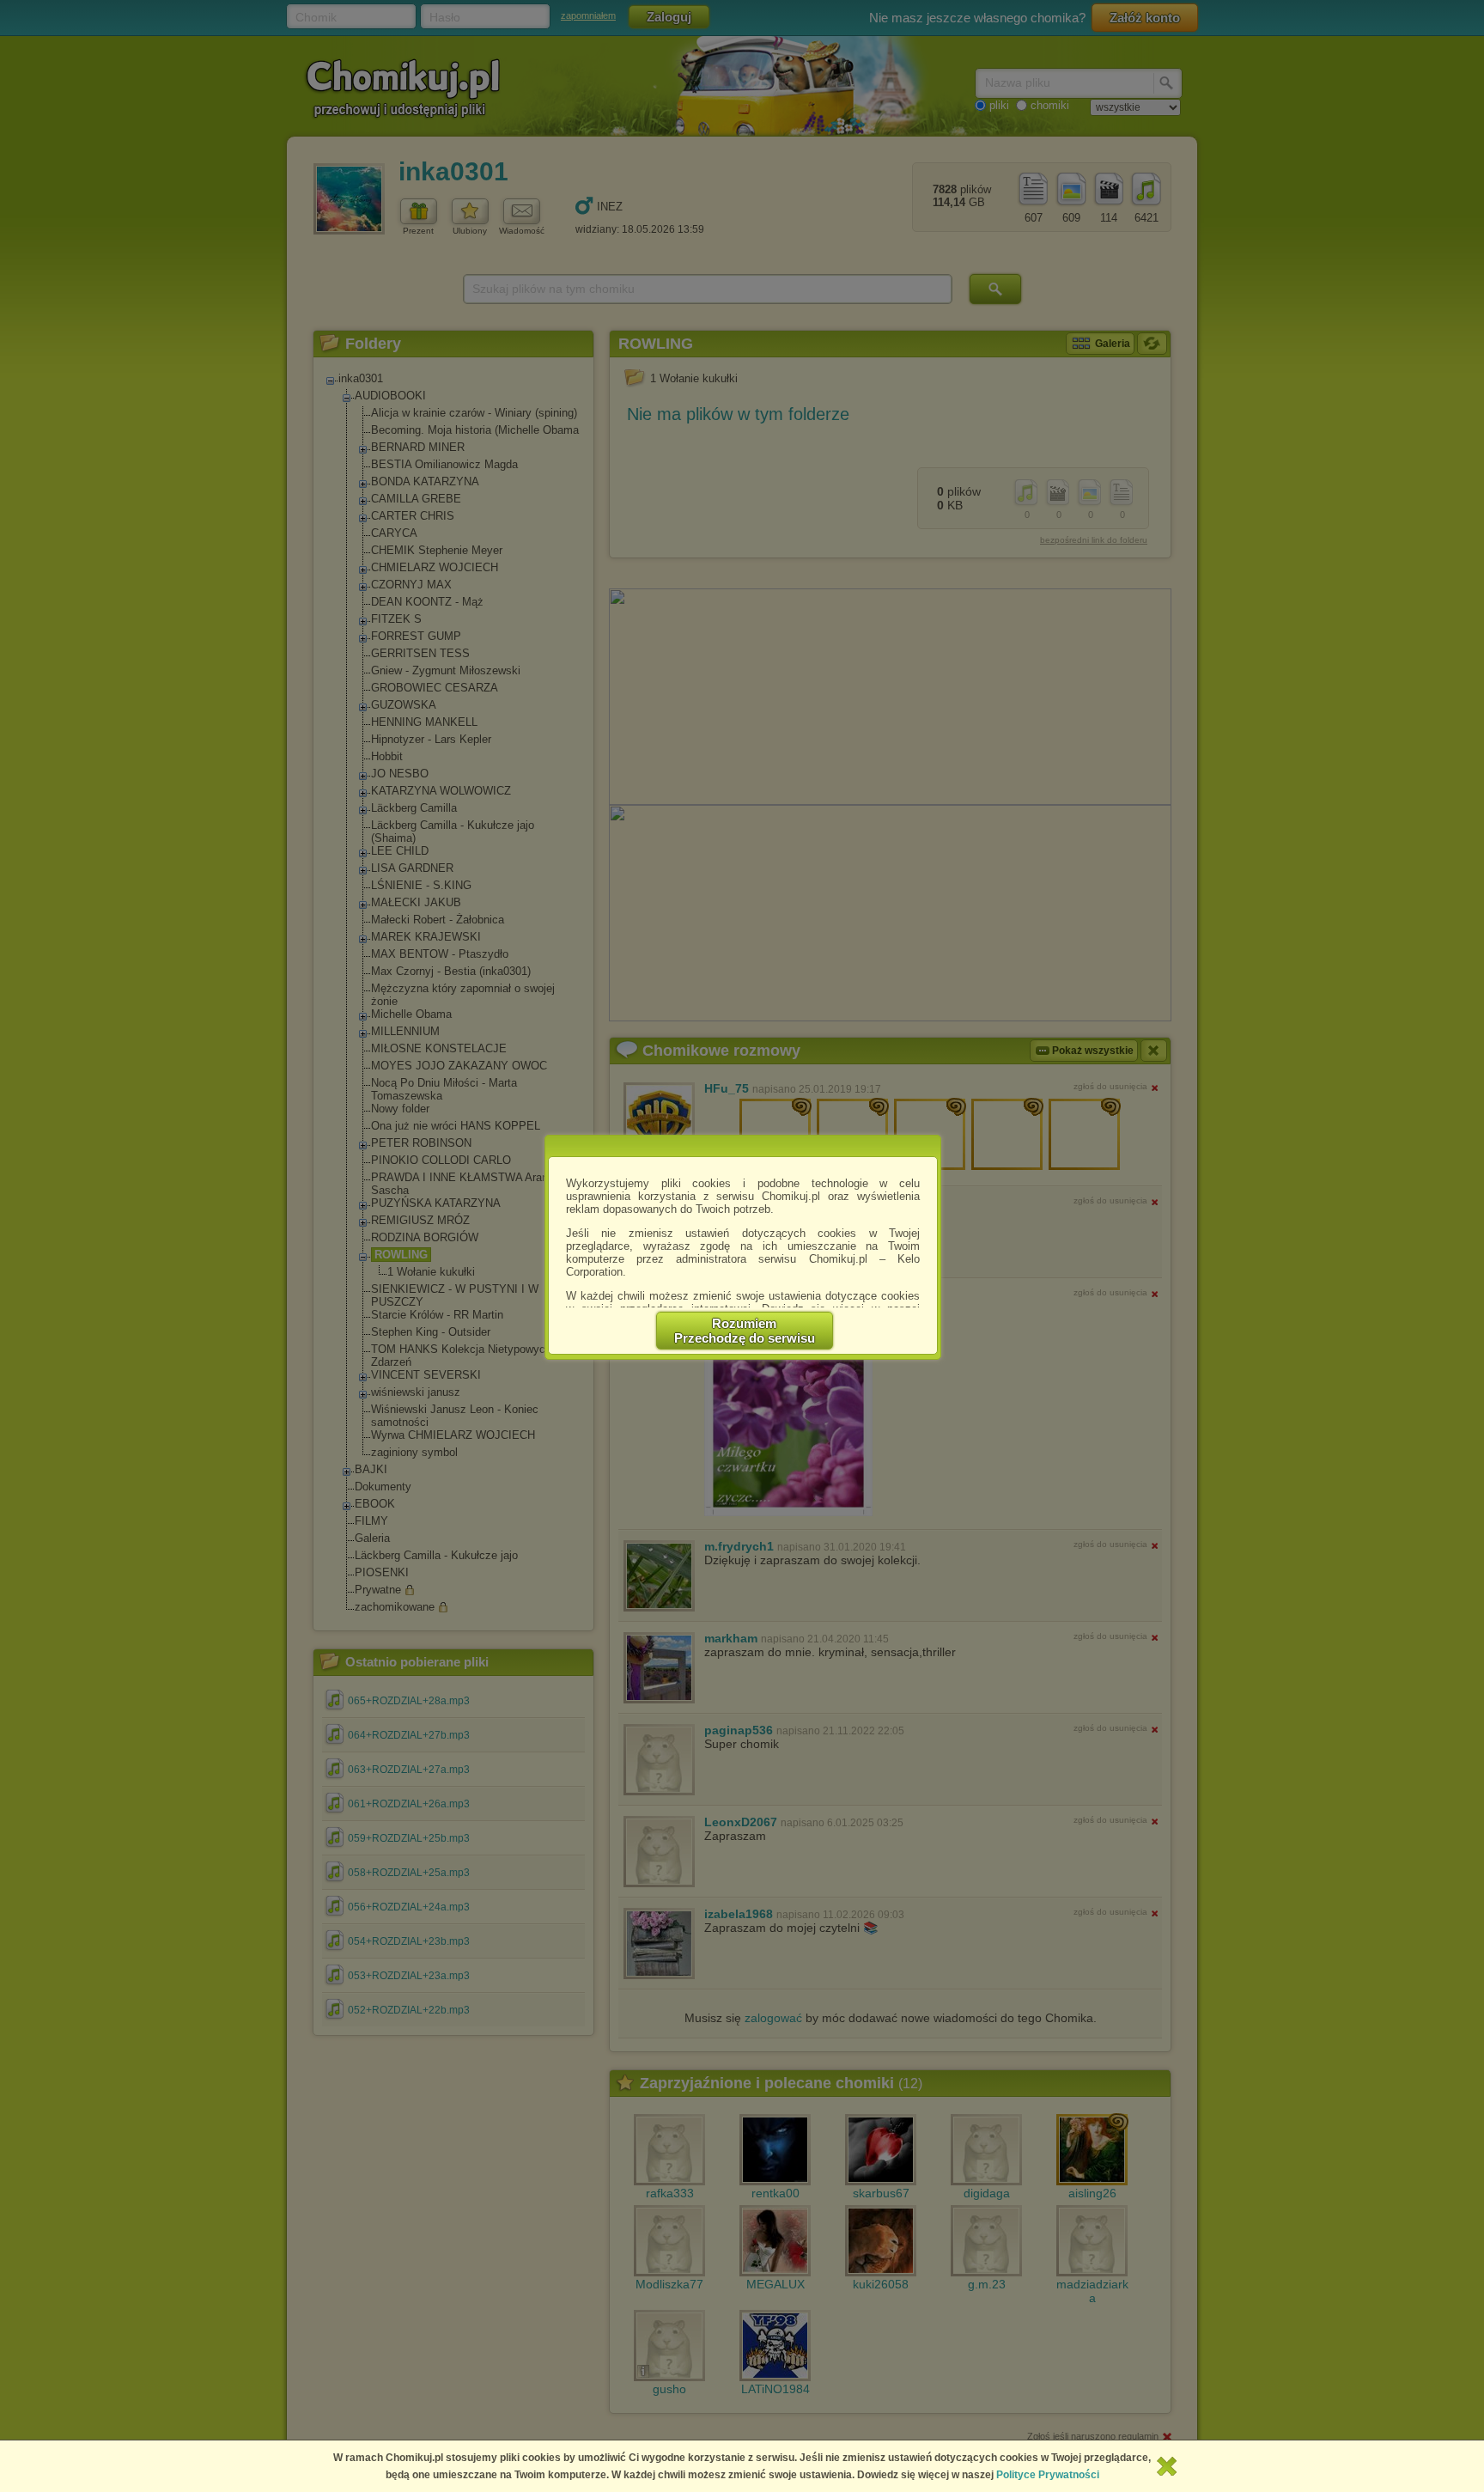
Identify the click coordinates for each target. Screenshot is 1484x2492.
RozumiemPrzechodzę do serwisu (745, 1331)
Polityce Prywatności (1048, 2475)
